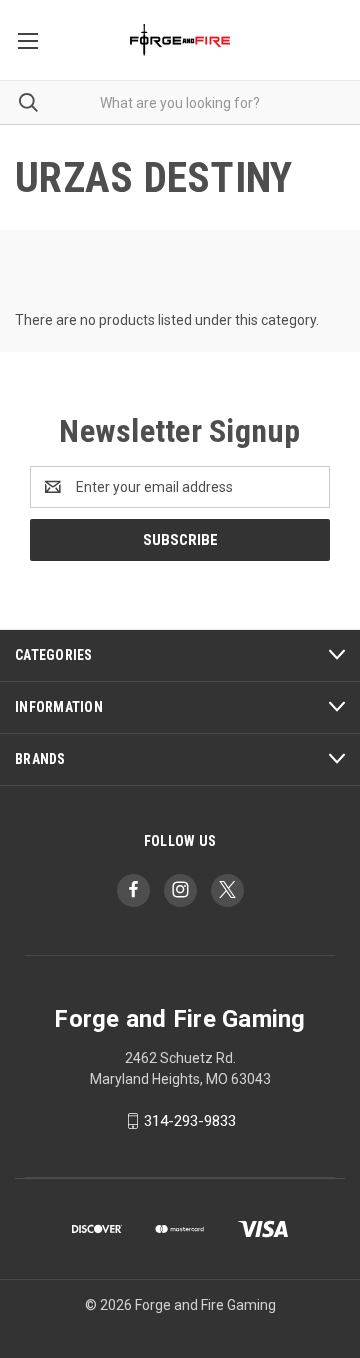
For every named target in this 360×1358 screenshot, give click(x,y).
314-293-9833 (190, 1121)
